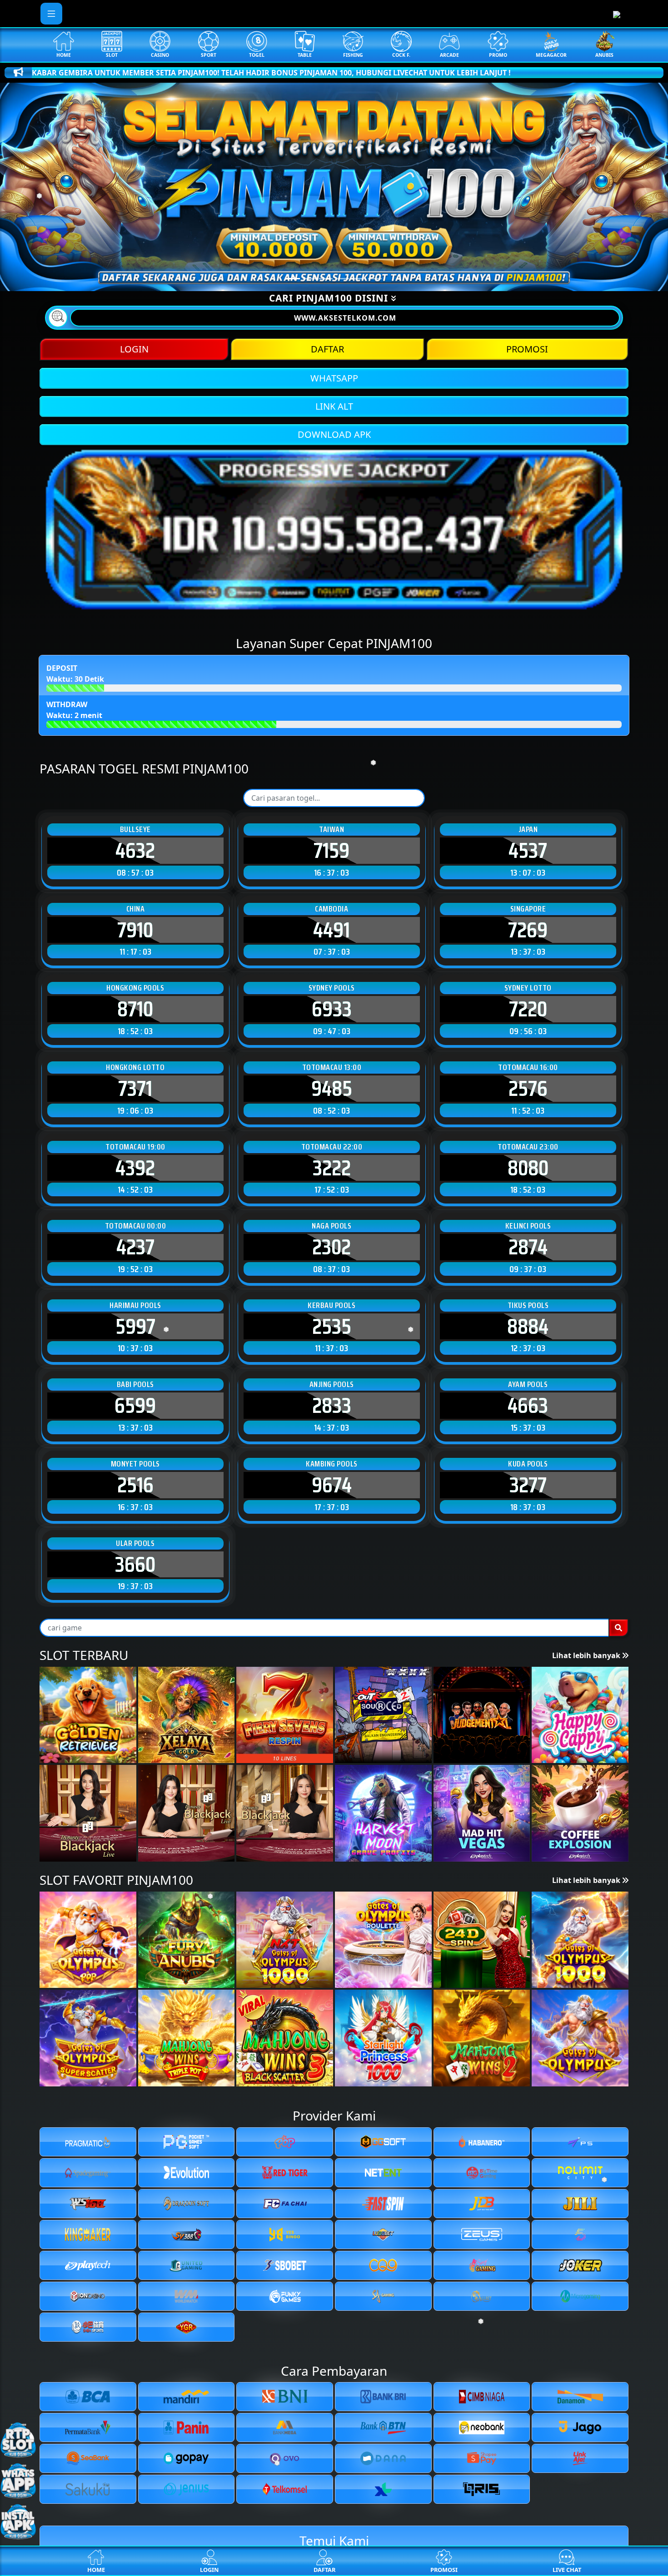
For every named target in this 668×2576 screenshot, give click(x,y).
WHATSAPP (334, 378)
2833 (332, 1406)
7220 (528, 1009)
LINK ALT (334, 406)
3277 (528, 1485)
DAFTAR (327, 349)
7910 (135, 930)
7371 (135, 1089)
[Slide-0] (293, 279)
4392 (135, 1168)
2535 (332, 1327)
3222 (332, 1168)
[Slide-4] (359, 279)
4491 (332, 930)
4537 (528, 851)
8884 (528, 1327)
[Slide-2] (326, 279)
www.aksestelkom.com (345, 318)
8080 (528, 1168)
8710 (135, 1009)
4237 (135, 1247)
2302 (332, 1247)
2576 (528, 1089)
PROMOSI (527, 349)
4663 (528, 1406)
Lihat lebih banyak (587, 1655)
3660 (135, 1565)
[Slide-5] (375, 279)
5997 (135, 1327)
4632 (135, 851)
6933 (332, 1009)
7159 (332, 851)
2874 (528, 1247)
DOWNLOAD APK (334, 434)
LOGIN (134, 349)
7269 (528, 930)
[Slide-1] (309, 279)
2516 (135, 1485)
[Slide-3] (342, 279)
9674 (332, 1485)
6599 (135, 1406)
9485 (332, 1089)
